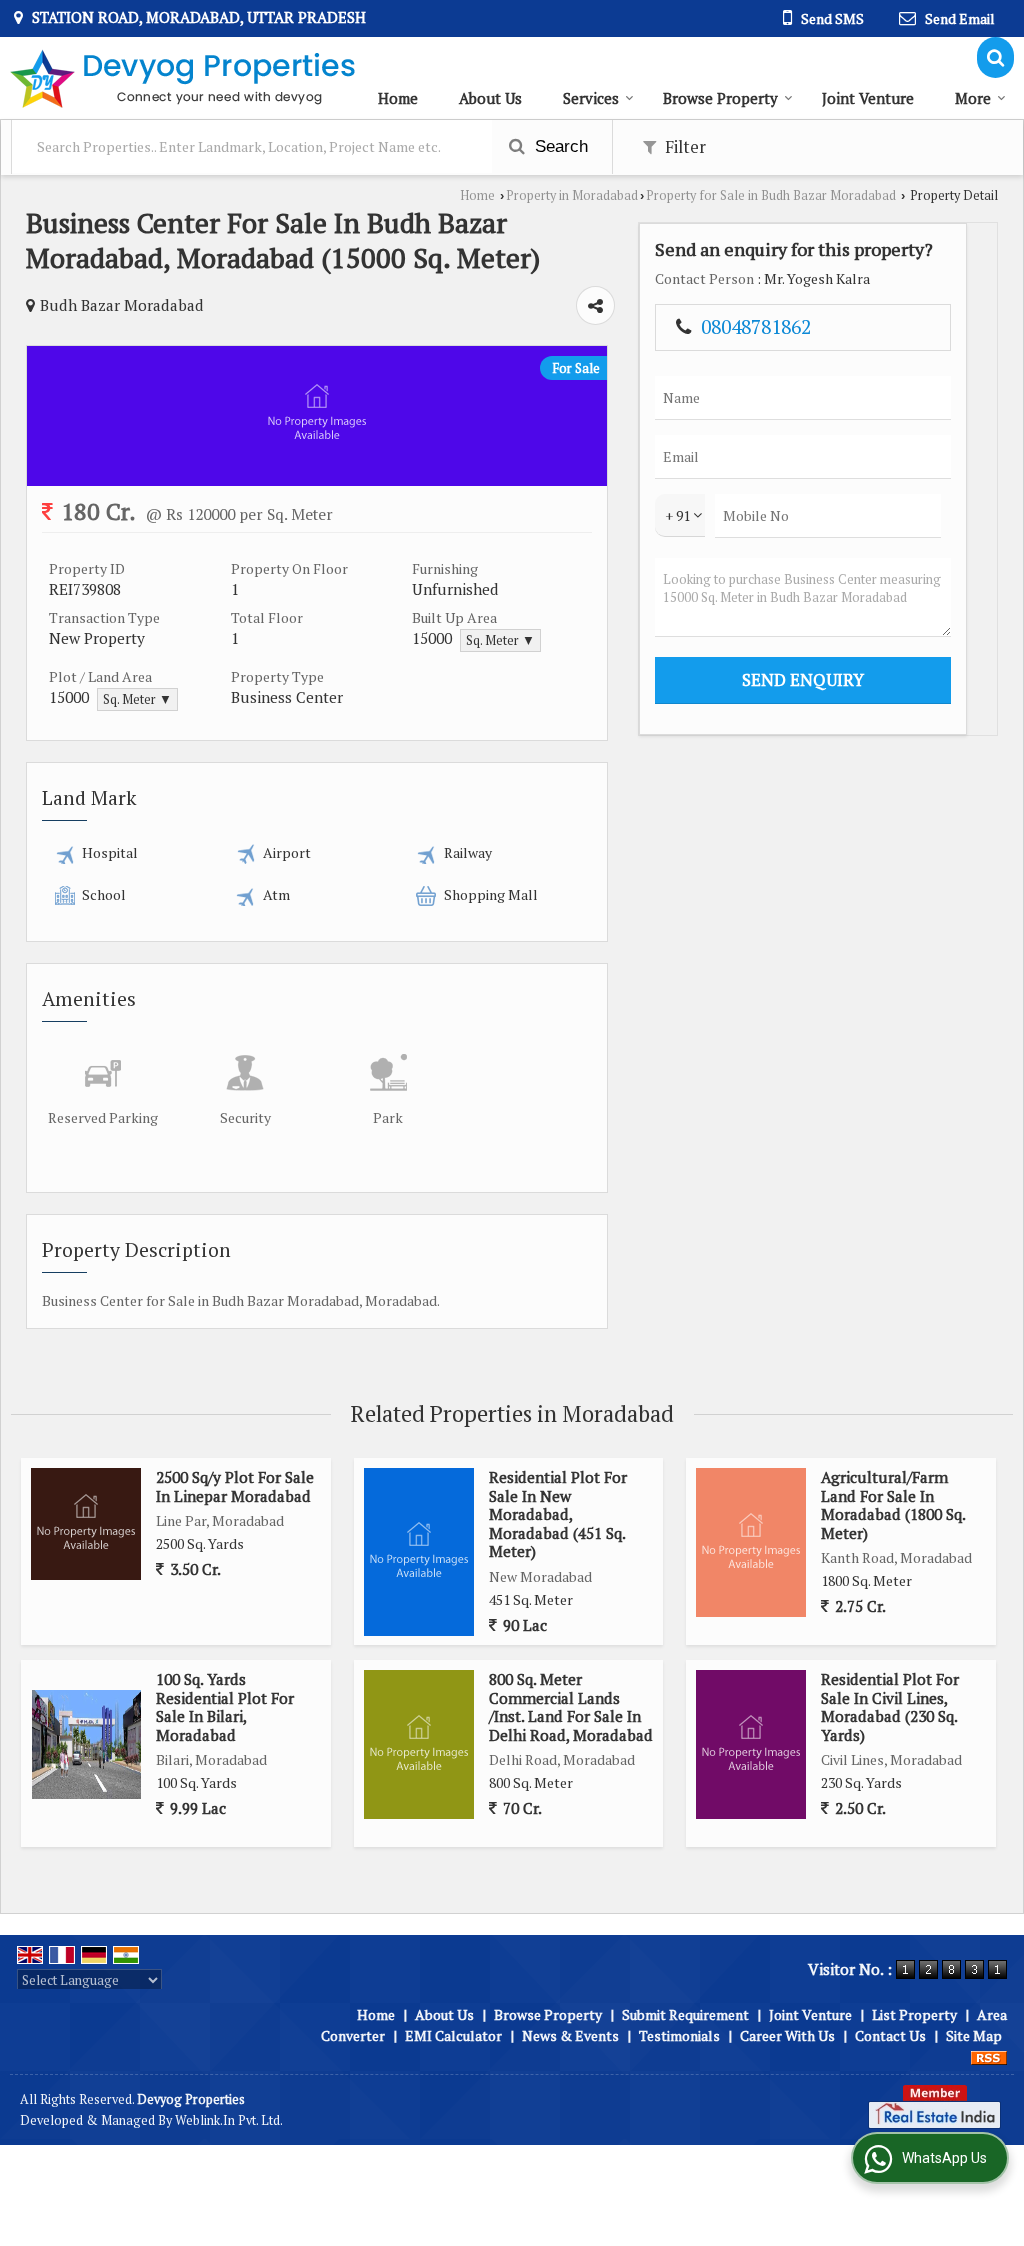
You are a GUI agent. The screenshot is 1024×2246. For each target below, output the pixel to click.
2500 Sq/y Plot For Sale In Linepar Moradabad (235, 1486)
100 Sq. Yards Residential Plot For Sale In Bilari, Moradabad (225, 1706)
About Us (490, 98)
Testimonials (679, 2035)
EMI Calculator (453, 2035)
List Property (914, 2014)
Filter (683, 147)
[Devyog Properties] (182, 78)
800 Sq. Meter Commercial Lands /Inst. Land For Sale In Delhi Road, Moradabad (571, 1706)
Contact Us (890, 2035)
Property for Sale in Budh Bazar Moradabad (771, 195)
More (973, 98)
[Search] (995, 57)
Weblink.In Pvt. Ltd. (229, 2120)
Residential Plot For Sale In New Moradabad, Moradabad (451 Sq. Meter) (558, 1514)
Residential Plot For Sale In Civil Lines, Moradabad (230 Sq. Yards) (890, 1706)
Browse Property (720, 98)
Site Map (974, 2035)
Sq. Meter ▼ (500, 640)
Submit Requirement (685, 2014)
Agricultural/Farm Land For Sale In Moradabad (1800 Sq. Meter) (893, 1504)
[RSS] (989, 2056)
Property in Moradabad (572, 195)
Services (591, 98)
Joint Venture (868, 98)
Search (559, 146)
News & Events (570, 2035)
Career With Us (787, 2035)
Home (398, 98)
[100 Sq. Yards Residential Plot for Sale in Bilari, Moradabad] (86, 1744)
